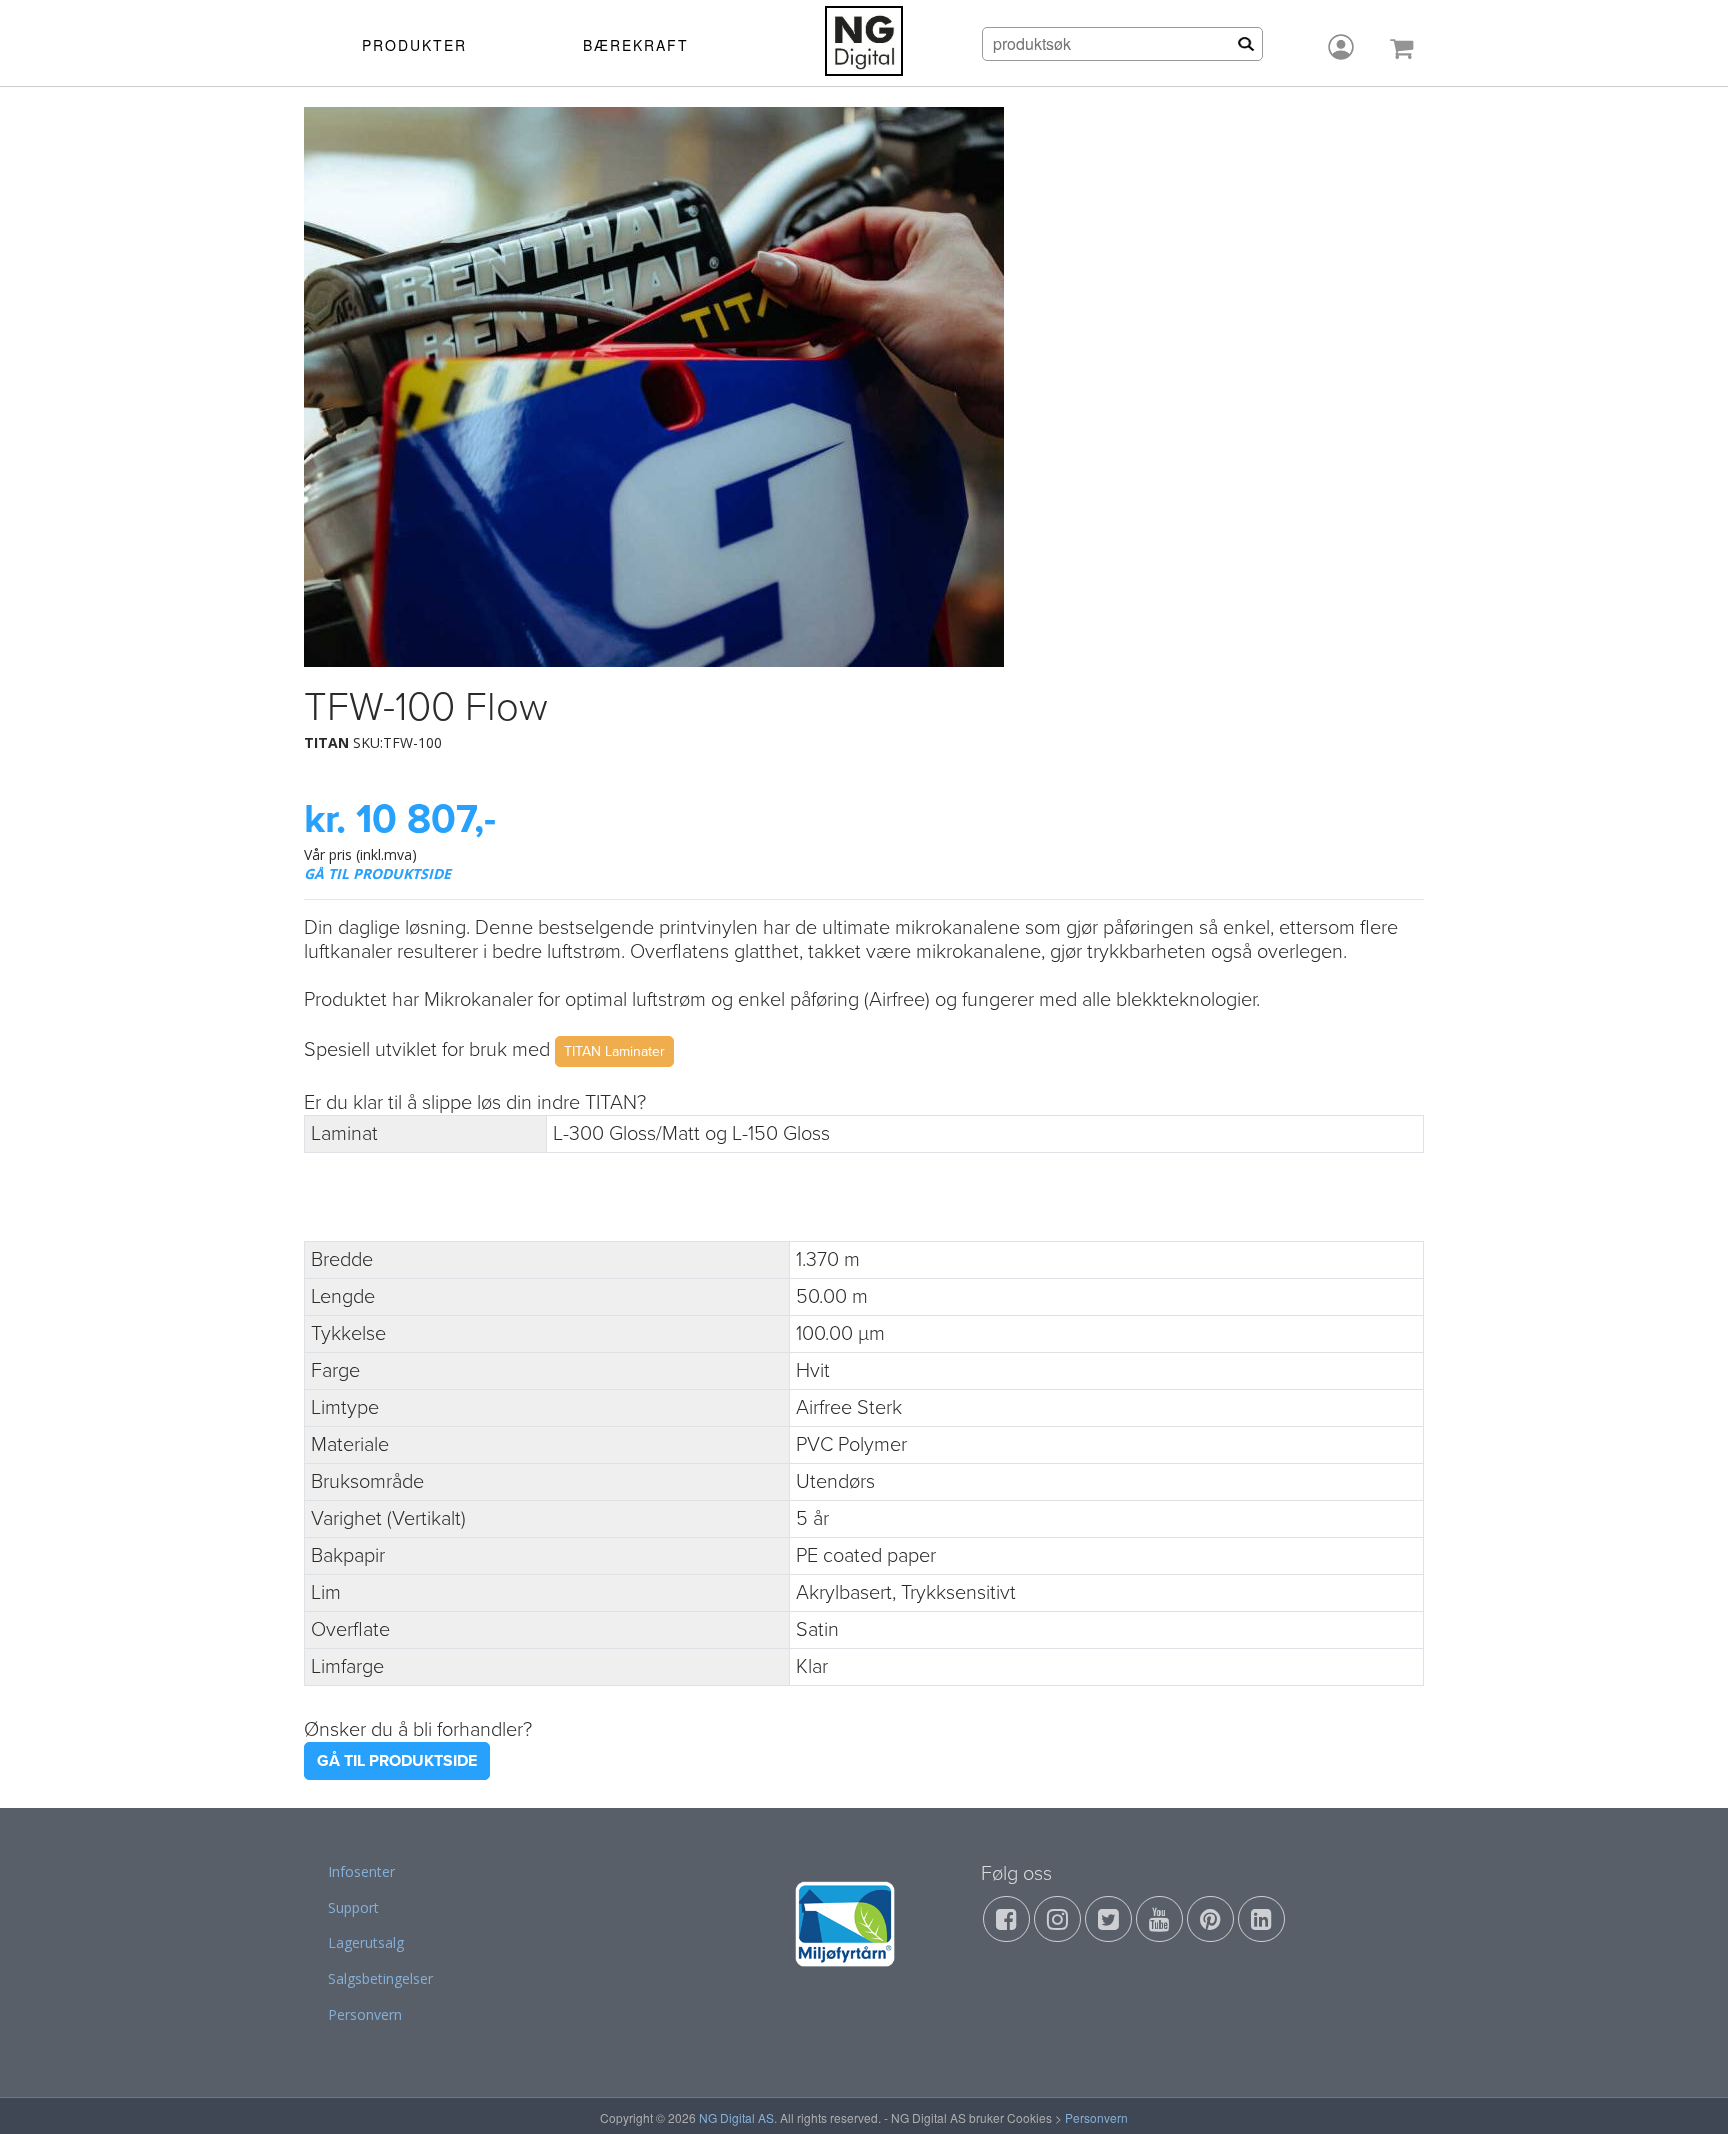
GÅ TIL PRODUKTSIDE (377, 873)
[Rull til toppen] (1687, 2093)
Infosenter (361, 1871)
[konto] (1341, 47)
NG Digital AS (736, 2117)
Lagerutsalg (366, 1942)
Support (353, 1907)
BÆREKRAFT (636, 45)
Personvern (365, 2014)
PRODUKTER (414, 45)
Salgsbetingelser (380, 1978)
